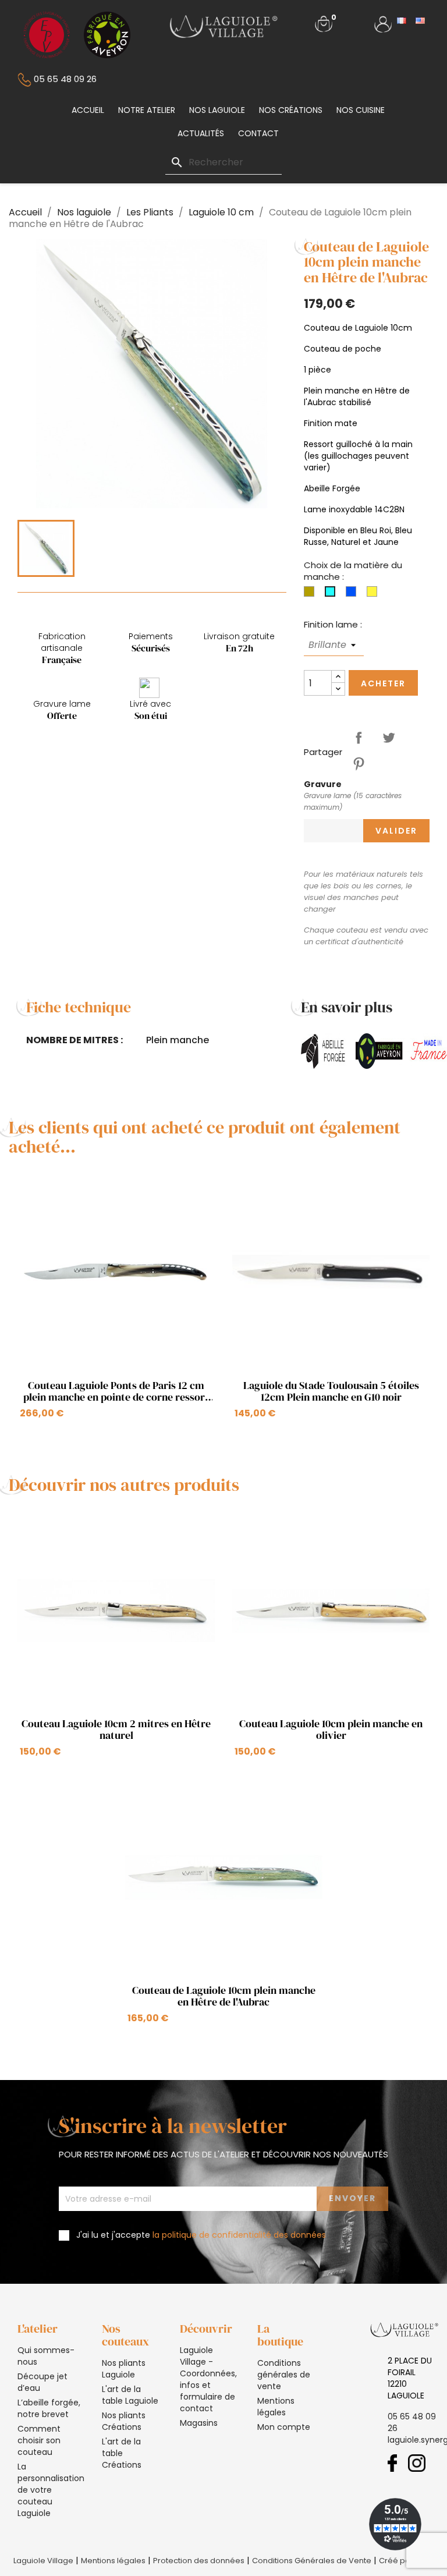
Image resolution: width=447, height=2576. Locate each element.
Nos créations (291, 110)
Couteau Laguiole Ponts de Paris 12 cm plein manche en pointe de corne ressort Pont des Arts (116, 1391)
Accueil (88, 110)
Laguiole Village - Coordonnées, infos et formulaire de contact (208, 2379)
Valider (396, 831)
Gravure (323, 784)
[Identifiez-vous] (383, 23)
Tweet (389, 738)
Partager (359, 738)
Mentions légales (276, 2407)
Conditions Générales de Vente (312, 2561)
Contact (258, 133)
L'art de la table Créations (122, 2453)
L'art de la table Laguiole (130, 2395)
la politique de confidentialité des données (239, 2235)
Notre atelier (147, 110)
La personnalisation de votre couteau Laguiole (51, 2490)
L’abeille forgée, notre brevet (49, 2408)
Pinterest (359, 764)
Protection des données (199, 2561)
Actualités (201, 133)
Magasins (199, 2423)
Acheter (383, 683)
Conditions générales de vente (284, 2375)
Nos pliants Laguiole (124, 2369)
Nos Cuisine (361, 110)
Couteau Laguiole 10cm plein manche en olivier (331, 1730)
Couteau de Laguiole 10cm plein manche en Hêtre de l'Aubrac (224, 1996)
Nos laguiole (217, 110)
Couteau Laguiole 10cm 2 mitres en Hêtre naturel (116, 1730)
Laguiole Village (43, 2561)
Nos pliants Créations (124, 2421)
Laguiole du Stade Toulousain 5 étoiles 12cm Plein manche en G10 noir (331, 1391)
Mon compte (284, 2427)
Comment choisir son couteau (39, 2440)
